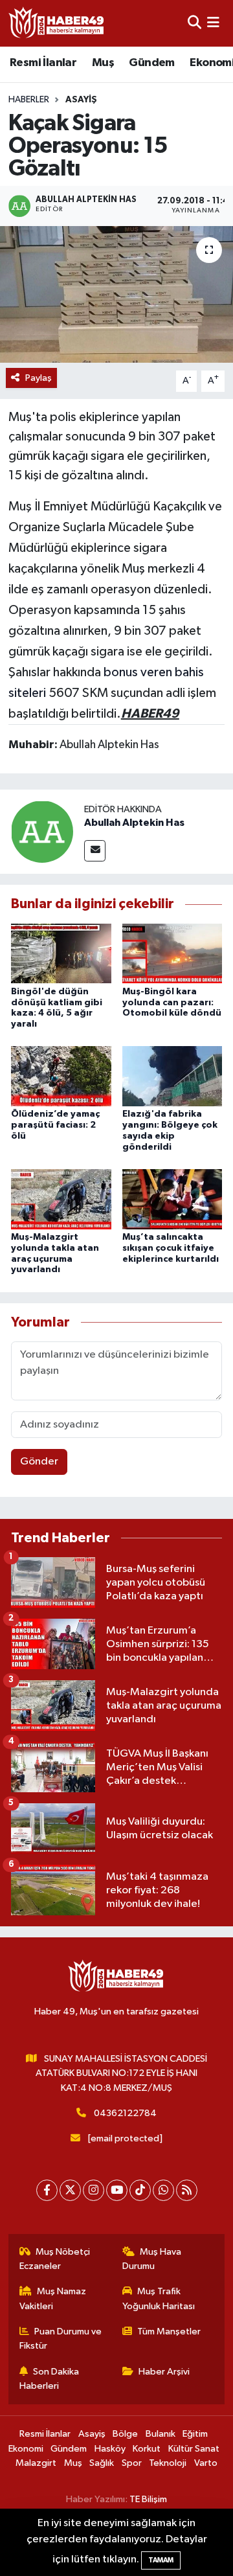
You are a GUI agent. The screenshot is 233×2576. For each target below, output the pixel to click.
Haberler (29, 100)
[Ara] (194, 23)
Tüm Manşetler (169, 2331)
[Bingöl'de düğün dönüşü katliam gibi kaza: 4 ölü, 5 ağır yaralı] (61, 953)
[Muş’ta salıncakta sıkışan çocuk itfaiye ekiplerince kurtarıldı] (172, 1199)
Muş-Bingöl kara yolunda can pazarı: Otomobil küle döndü (172, 1003)
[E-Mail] (95, 851)
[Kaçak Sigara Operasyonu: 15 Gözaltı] (116, 294)
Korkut (147, 2449)
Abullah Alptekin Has (134, 823)
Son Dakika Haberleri (50, 2379)
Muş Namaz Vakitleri (53, 2298)
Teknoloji (168, 2463)
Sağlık (102, 2463)
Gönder (39, 1462)
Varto (206, 2463)
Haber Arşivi (164, 2372)
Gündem (151, 63)
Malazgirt (36, 2463)
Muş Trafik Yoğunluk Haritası (159, 2298)
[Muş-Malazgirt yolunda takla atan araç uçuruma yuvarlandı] (61, 1199)
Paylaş (39, 378)
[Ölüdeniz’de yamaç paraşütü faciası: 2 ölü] (61, 1076)
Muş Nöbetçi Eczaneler (55, 2259)
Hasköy (110, 2449)
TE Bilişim (148, 2499)
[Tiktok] (140, 2190)
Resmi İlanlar (43, 63)
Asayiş (81, 100)
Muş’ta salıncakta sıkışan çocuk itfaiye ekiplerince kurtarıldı (171, 1248)
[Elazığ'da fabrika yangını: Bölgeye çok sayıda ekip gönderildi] (172, 1076)
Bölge (125, 2434)
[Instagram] (94, 2190)
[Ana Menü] (213, 23)
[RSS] (187, 2190)
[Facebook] (47, 2190)
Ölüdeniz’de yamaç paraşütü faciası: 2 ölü (55, 1125)
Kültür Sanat (194, 2449)
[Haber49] (57, 23)
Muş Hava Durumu (152, 2259)
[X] (70, 2190)
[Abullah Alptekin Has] (42, 831)
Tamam (161, 2560)
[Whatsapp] (163, 2190)
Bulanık (161, 2434)
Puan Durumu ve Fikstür (61, 2339)
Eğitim (195, 2434)
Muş (103, 63)
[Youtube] (117, 2190)
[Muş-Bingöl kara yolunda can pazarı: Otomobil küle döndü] (172, 953)
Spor (132, 2463)
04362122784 (125, 2113)
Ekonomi (26, 2449)
